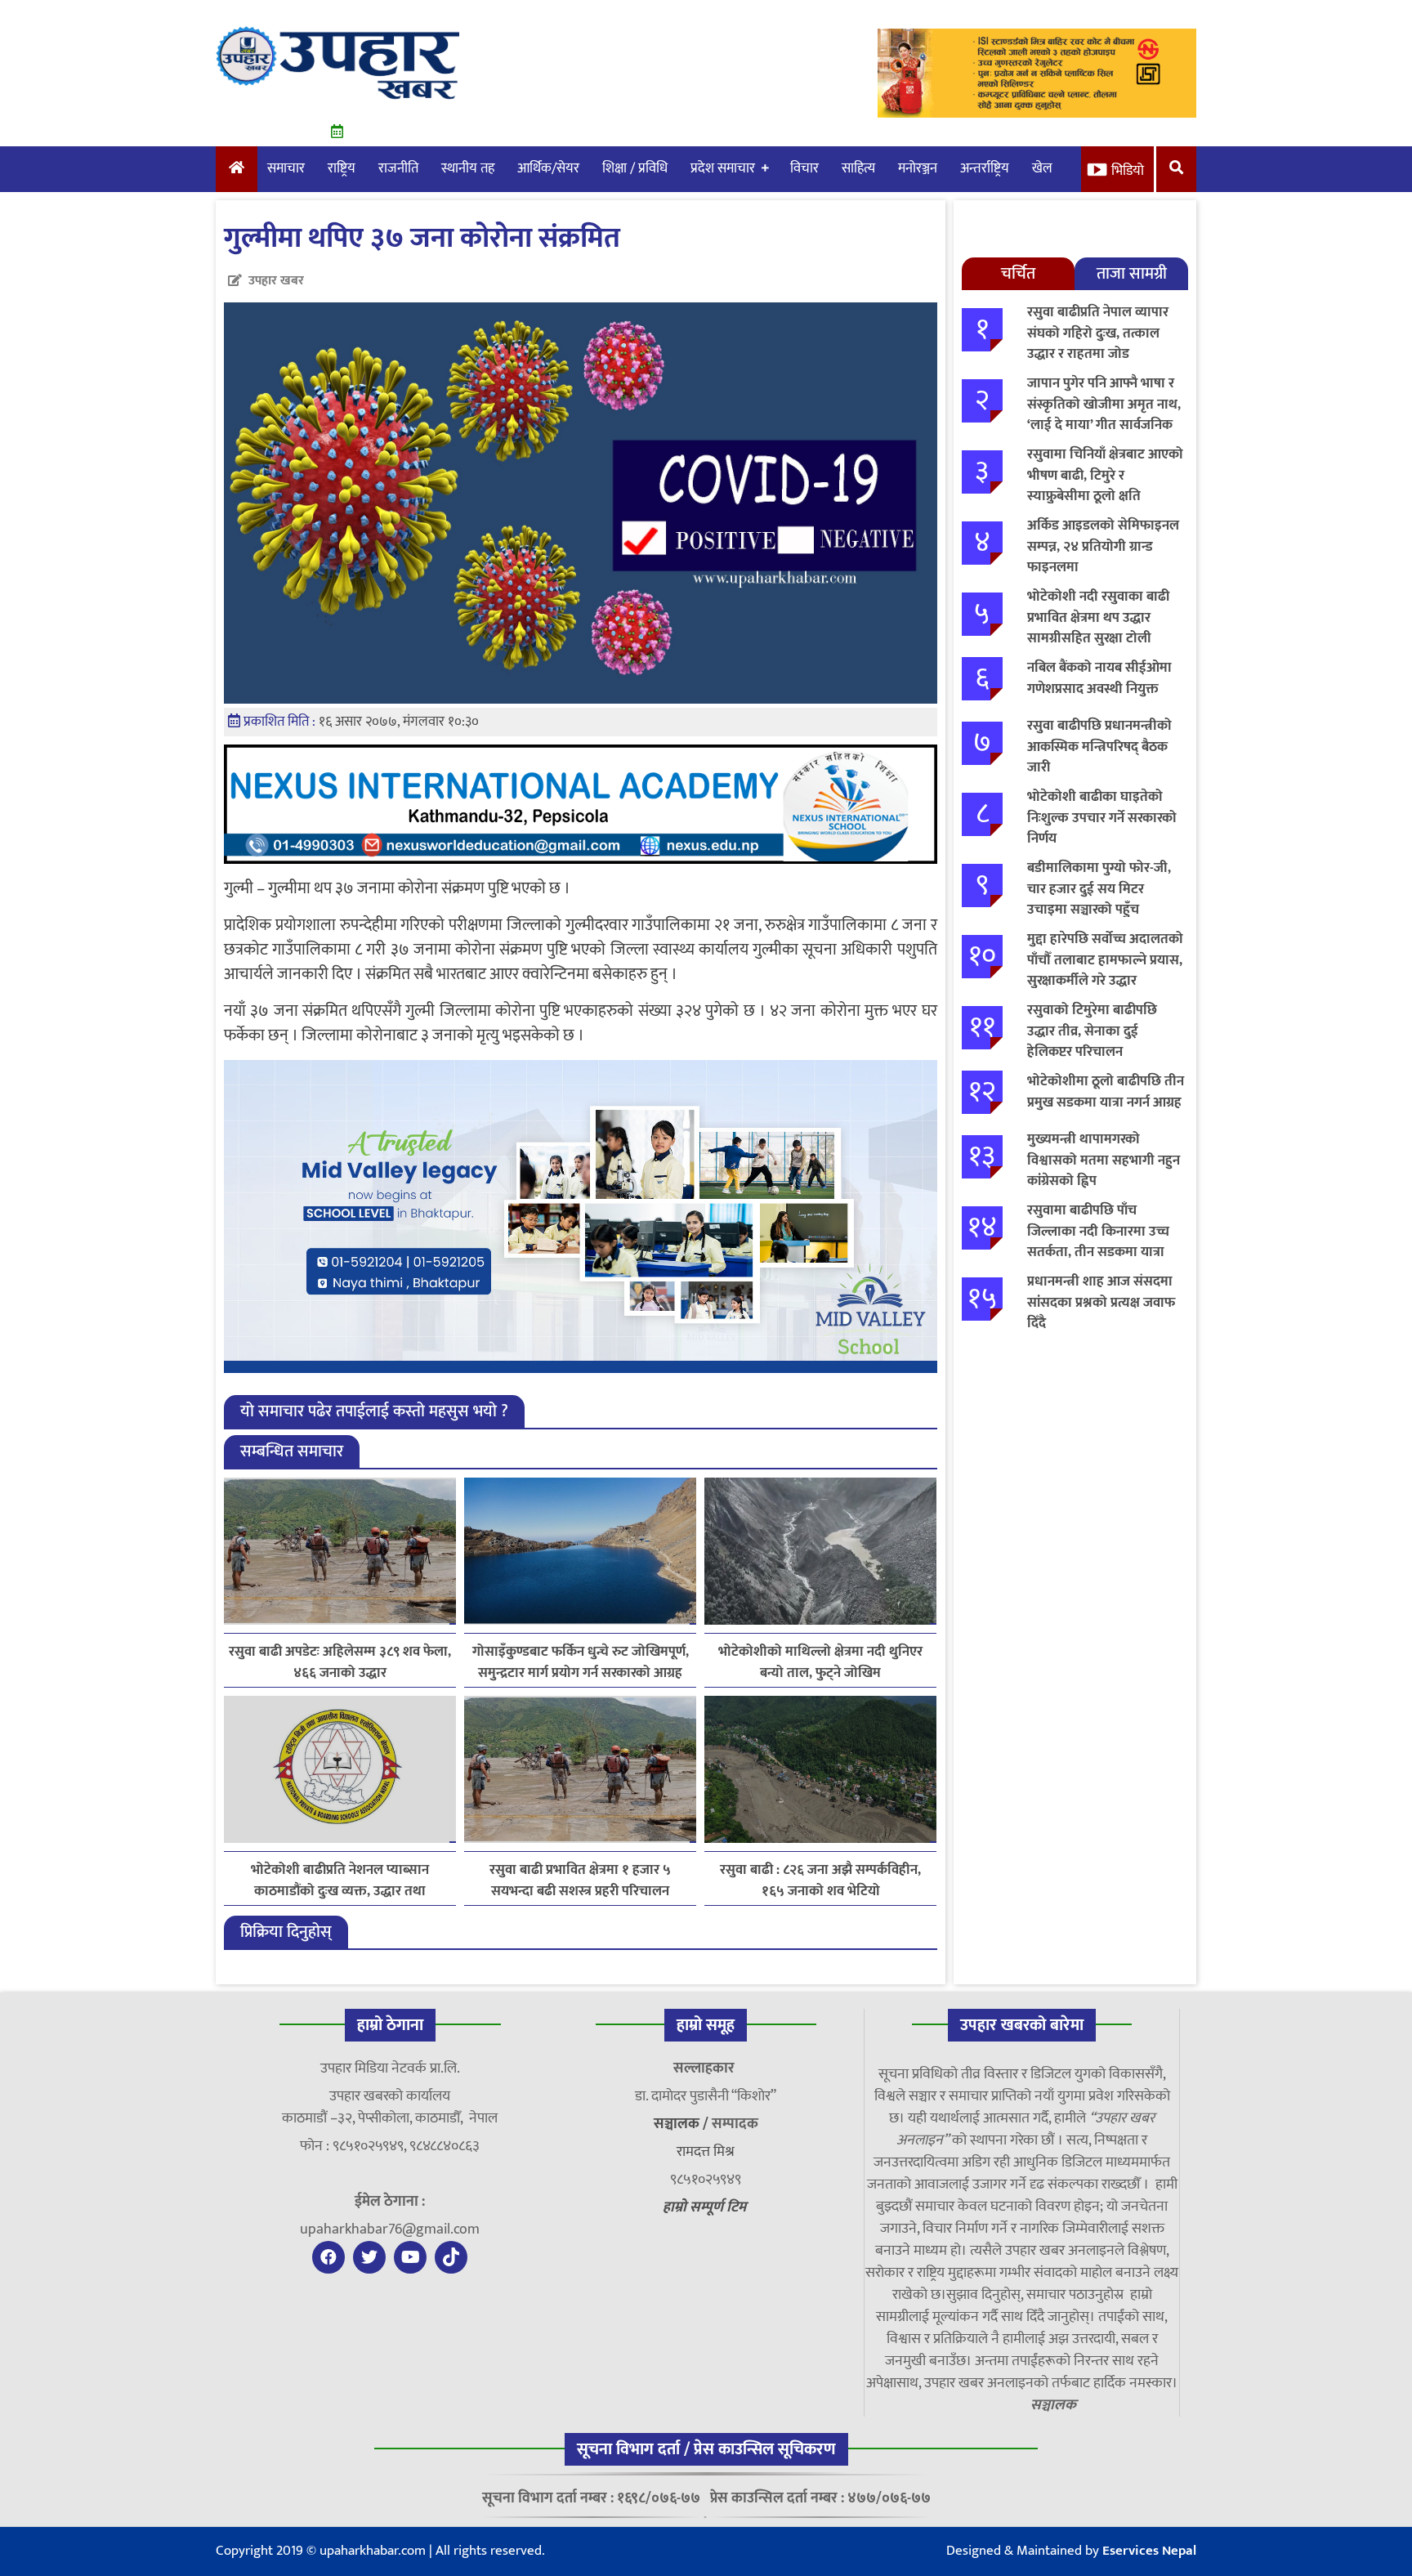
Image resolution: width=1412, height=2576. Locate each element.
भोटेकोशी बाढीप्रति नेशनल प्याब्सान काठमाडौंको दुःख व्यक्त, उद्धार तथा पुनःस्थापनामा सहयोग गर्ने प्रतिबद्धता (340, 1881)
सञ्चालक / (683, 2124)
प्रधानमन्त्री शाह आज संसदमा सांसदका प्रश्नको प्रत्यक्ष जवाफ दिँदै (1101, 1302)
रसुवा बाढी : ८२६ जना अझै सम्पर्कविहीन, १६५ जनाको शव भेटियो (820, 1881)
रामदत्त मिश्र (706, 2152)
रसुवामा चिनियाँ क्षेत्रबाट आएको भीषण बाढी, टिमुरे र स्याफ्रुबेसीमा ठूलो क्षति (1105, 475)
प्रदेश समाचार (723, 168)
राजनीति (398, 168)
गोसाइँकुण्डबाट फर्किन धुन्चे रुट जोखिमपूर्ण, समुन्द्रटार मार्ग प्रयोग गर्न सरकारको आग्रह (581, 1662)
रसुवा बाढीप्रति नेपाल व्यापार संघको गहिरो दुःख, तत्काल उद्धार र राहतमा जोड (1098, 333)
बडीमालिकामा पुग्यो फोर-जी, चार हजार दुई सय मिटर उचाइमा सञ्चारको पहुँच (1099, 889)
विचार (804, 168)
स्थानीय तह (468, 168)
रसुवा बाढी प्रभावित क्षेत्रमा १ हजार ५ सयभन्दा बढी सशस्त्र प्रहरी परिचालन (580, 1881)
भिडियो (1128, 171)
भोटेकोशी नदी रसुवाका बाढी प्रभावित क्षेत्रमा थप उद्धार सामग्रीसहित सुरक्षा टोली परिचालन (1098, 628)
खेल (1042, 168)
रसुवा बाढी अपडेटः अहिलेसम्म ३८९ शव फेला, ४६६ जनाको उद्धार (340, 1662)
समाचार (286, 168)
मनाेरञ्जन (918, 168)
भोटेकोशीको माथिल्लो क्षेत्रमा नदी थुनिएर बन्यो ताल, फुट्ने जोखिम (820, 1662)
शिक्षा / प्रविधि (635, 168)
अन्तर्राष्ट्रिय (985, 168)
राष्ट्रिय (342, 168)
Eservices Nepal (1149, 2551)
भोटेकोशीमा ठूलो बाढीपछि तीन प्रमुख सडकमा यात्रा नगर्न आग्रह (1106, 1092)
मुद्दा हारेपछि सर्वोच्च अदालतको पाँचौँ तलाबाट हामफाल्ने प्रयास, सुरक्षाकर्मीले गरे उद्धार (1105, 960)
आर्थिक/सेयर (548, 168)
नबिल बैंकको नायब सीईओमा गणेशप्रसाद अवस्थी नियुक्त (1099, 678)
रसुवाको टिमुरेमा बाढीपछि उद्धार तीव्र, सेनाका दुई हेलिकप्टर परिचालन (1092, 1031)
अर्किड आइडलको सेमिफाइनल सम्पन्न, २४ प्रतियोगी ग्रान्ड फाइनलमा (1103, 546)
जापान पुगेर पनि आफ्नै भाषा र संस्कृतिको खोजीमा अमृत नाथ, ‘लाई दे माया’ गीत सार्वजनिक (1104, 404)
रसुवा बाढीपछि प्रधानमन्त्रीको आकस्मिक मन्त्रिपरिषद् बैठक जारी (1099, 747)
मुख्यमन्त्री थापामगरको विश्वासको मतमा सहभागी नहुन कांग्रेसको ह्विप (1104, 1160)
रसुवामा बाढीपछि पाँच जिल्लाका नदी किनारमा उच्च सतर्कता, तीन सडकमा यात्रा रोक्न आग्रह (1098, 1242)
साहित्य (858, 168)
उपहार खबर (276, 281)
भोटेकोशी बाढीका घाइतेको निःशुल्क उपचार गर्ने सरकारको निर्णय (1102, 818)
